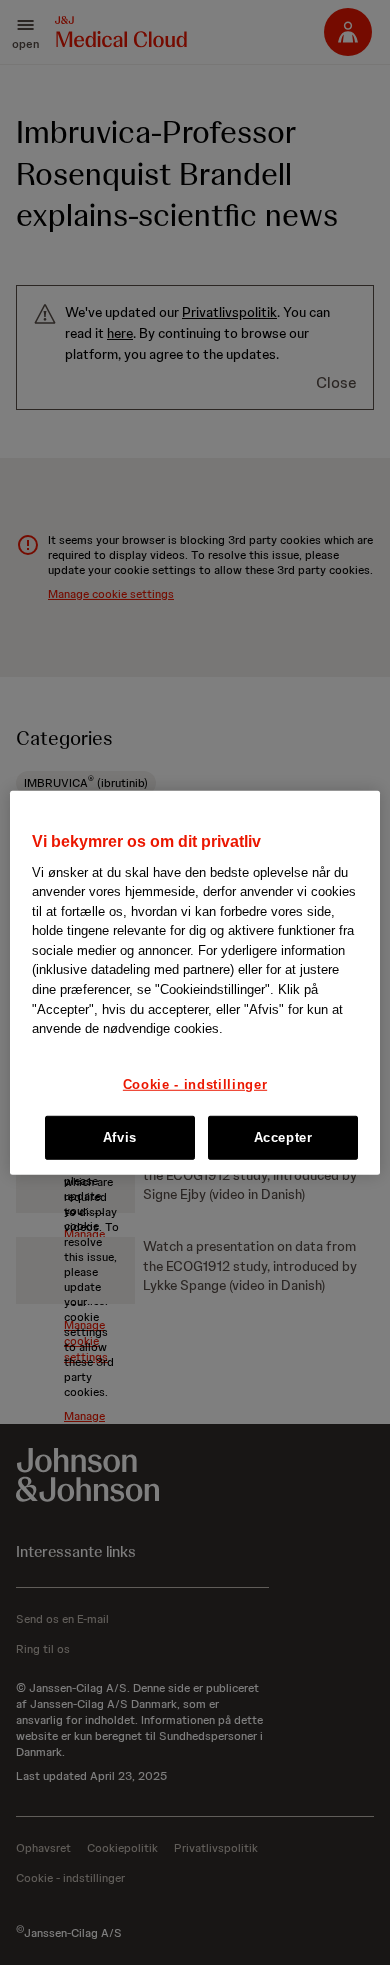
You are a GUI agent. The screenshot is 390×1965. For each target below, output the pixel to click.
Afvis (120, 1137)
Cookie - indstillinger (195, 1083)
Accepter (283, 1137)
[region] (195, 982)
